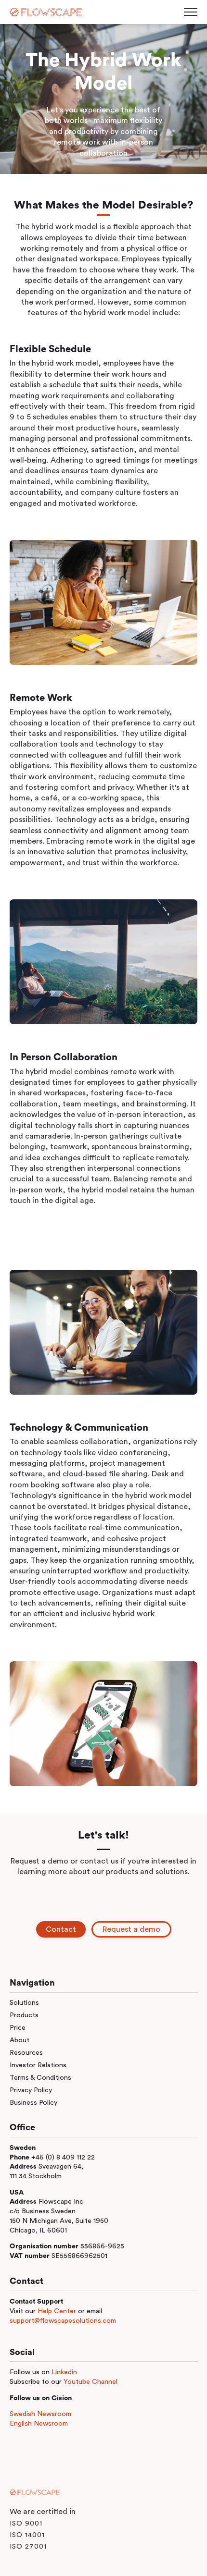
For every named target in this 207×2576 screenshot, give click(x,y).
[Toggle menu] (191, 12)
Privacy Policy (31, 2090)
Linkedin (64, 2372)
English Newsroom (39, 2423)
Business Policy (33, 2103)
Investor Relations (38, 2065)
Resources (26, 2053)
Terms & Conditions (40, 2078)
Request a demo (131, 1929)
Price (18, 2028)
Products (24, 2015)
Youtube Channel (91, 2382)
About (19, 2040)
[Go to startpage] (46, 12)
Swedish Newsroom (40, 2414)
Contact (61, 1929)
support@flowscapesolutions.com (63, 2321)
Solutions (24, 2003)
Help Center (57, 2311)
